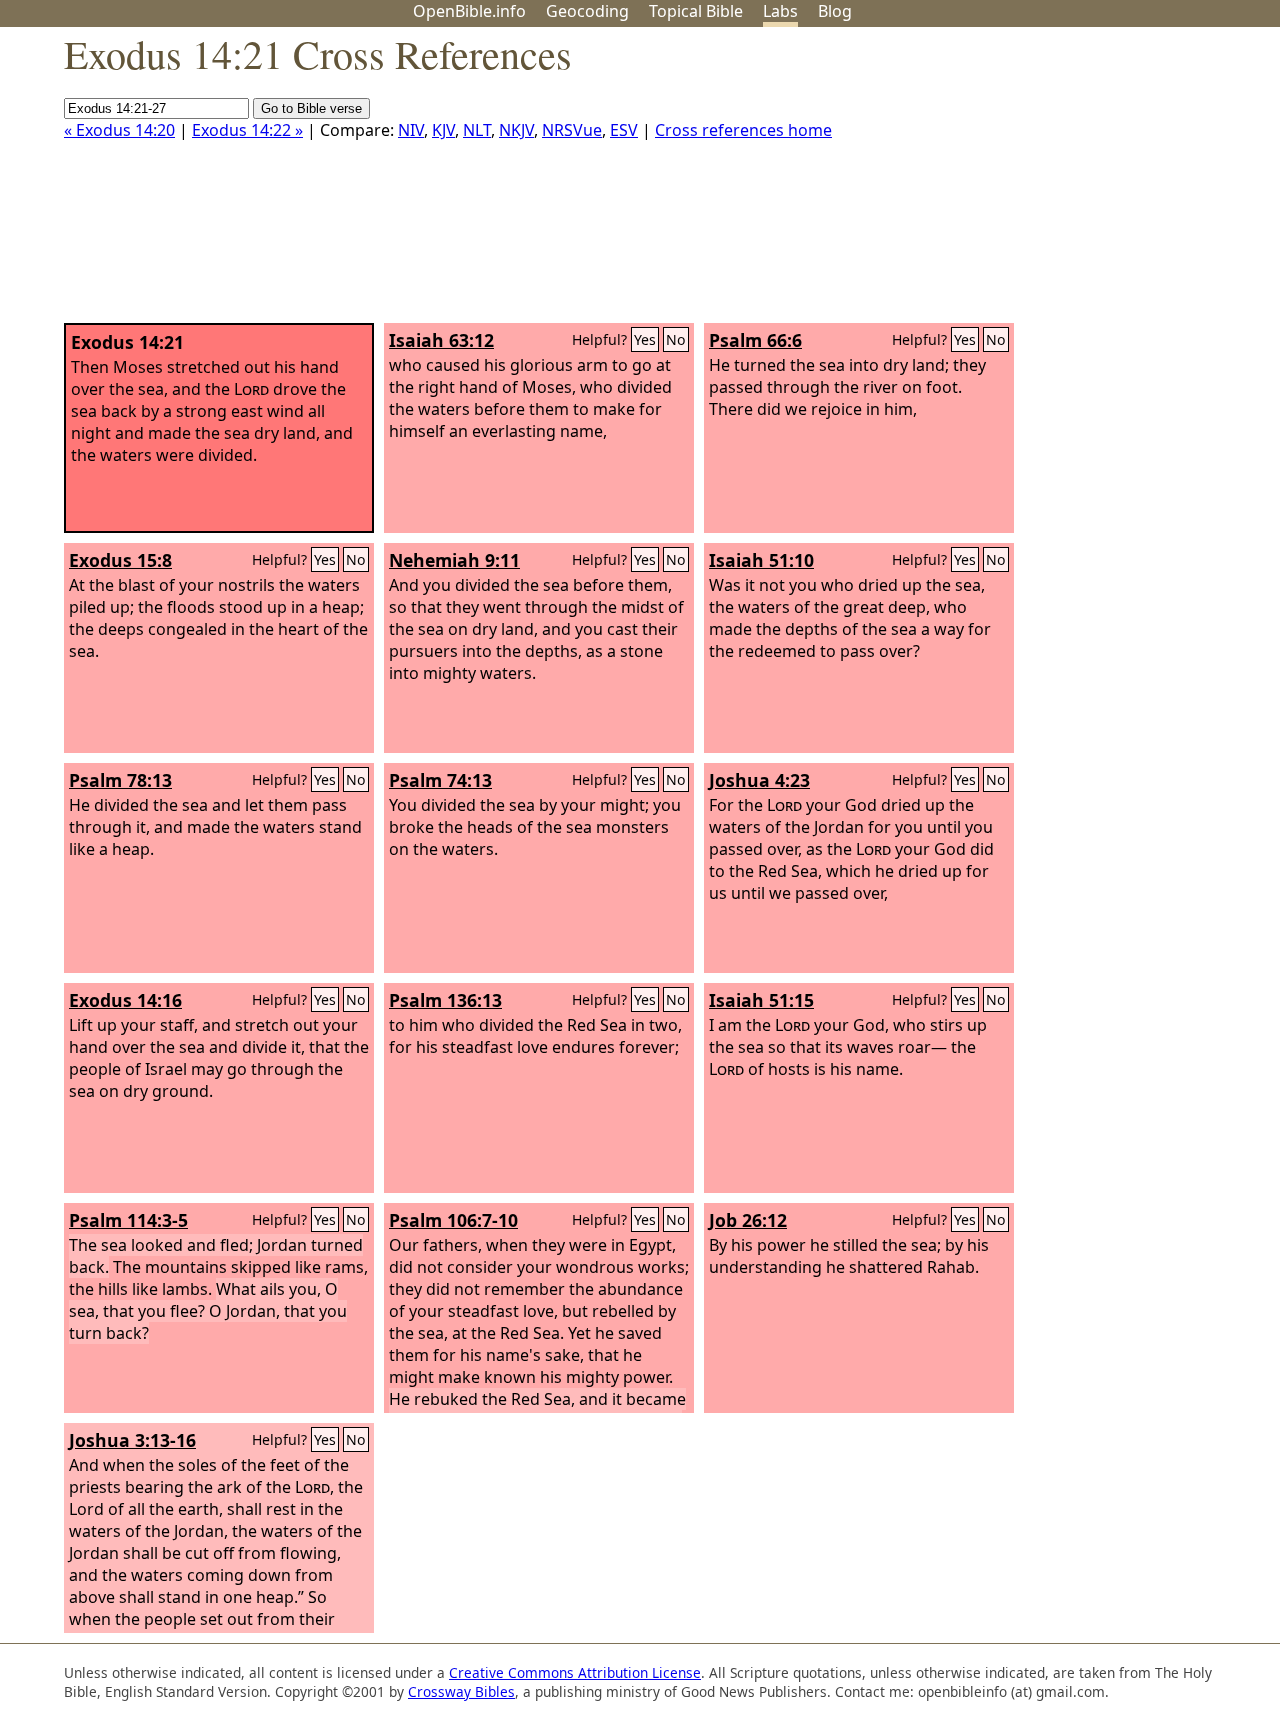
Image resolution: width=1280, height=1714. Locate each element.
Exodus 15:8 (120, 560)
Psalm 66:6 (755, 340)
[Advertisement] (1078, 183)
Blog (835, 11)
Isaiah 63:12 (441, 340)
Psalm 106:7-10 (453, 1220)
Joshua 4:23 (759, 780)
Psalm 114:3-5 (128, 1220)
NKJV (516, 130)
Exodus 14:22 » (247, 130)
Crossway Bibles (461, 1691)
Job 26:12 (748, 1220)
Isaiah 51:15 (761, 1000)
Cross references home (743, 130)
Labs (780, 11)
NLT (477, 130)
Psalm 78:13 (120, 780)
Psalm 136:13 (445, 1000)
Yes (645, 339)
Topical (696, 11)
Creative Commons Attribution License (575, 1672)
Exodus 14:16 (125, 1000)
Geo (587, 11)
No (676, 339)
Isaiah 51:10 (761, 560)
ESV (624, 130)
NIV (411, 130)
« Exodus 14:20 (119, 130)
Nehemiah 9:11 (454, 560)
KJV (443, 130)
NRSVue (572, 130)
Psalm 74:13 (440, 780)
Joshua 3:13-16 (132, 1440)
